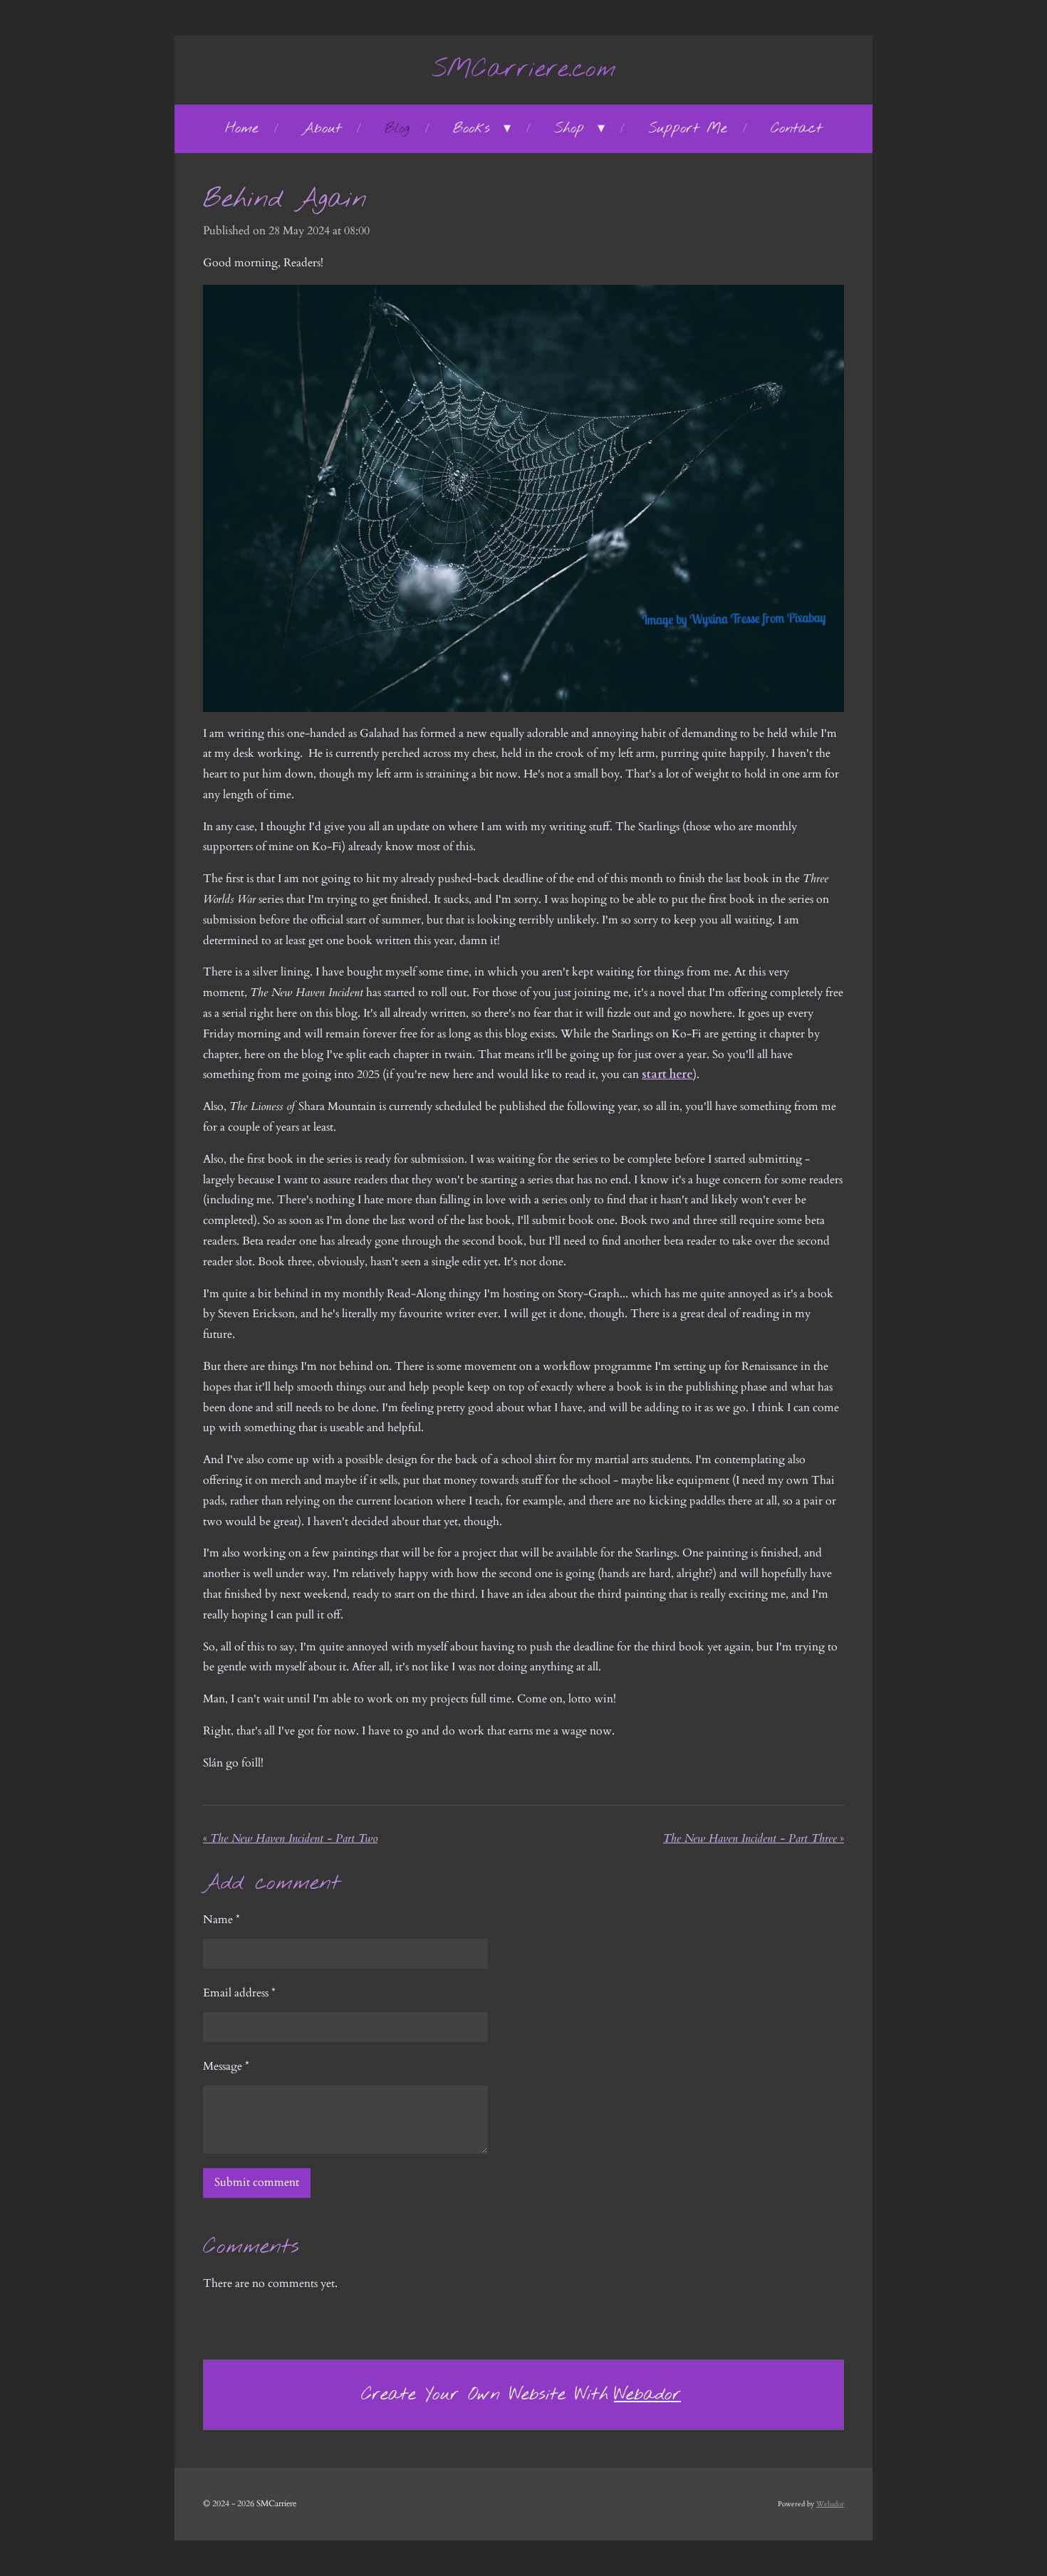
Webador (647, 2395)
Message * (226, 2066)
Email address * (239, 1993)
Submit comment (257, 2182)
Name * (222, 1920)
